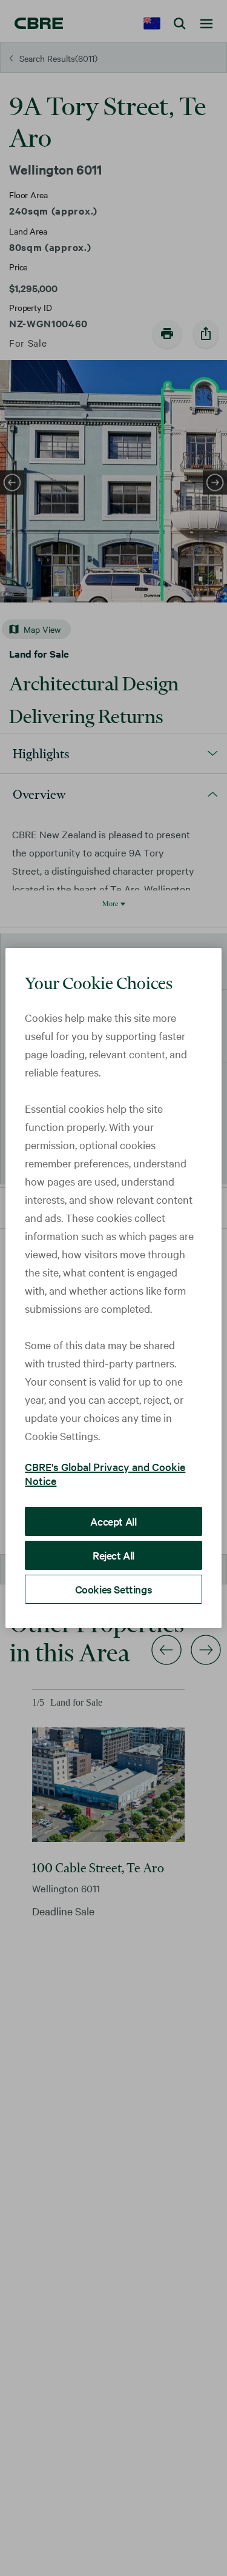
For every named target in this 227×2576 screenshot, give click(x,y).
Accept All (113, 1521)
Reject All (113, 1555)
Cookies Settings (114, 1589)
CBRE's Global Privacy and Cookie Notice (105, 1473)
